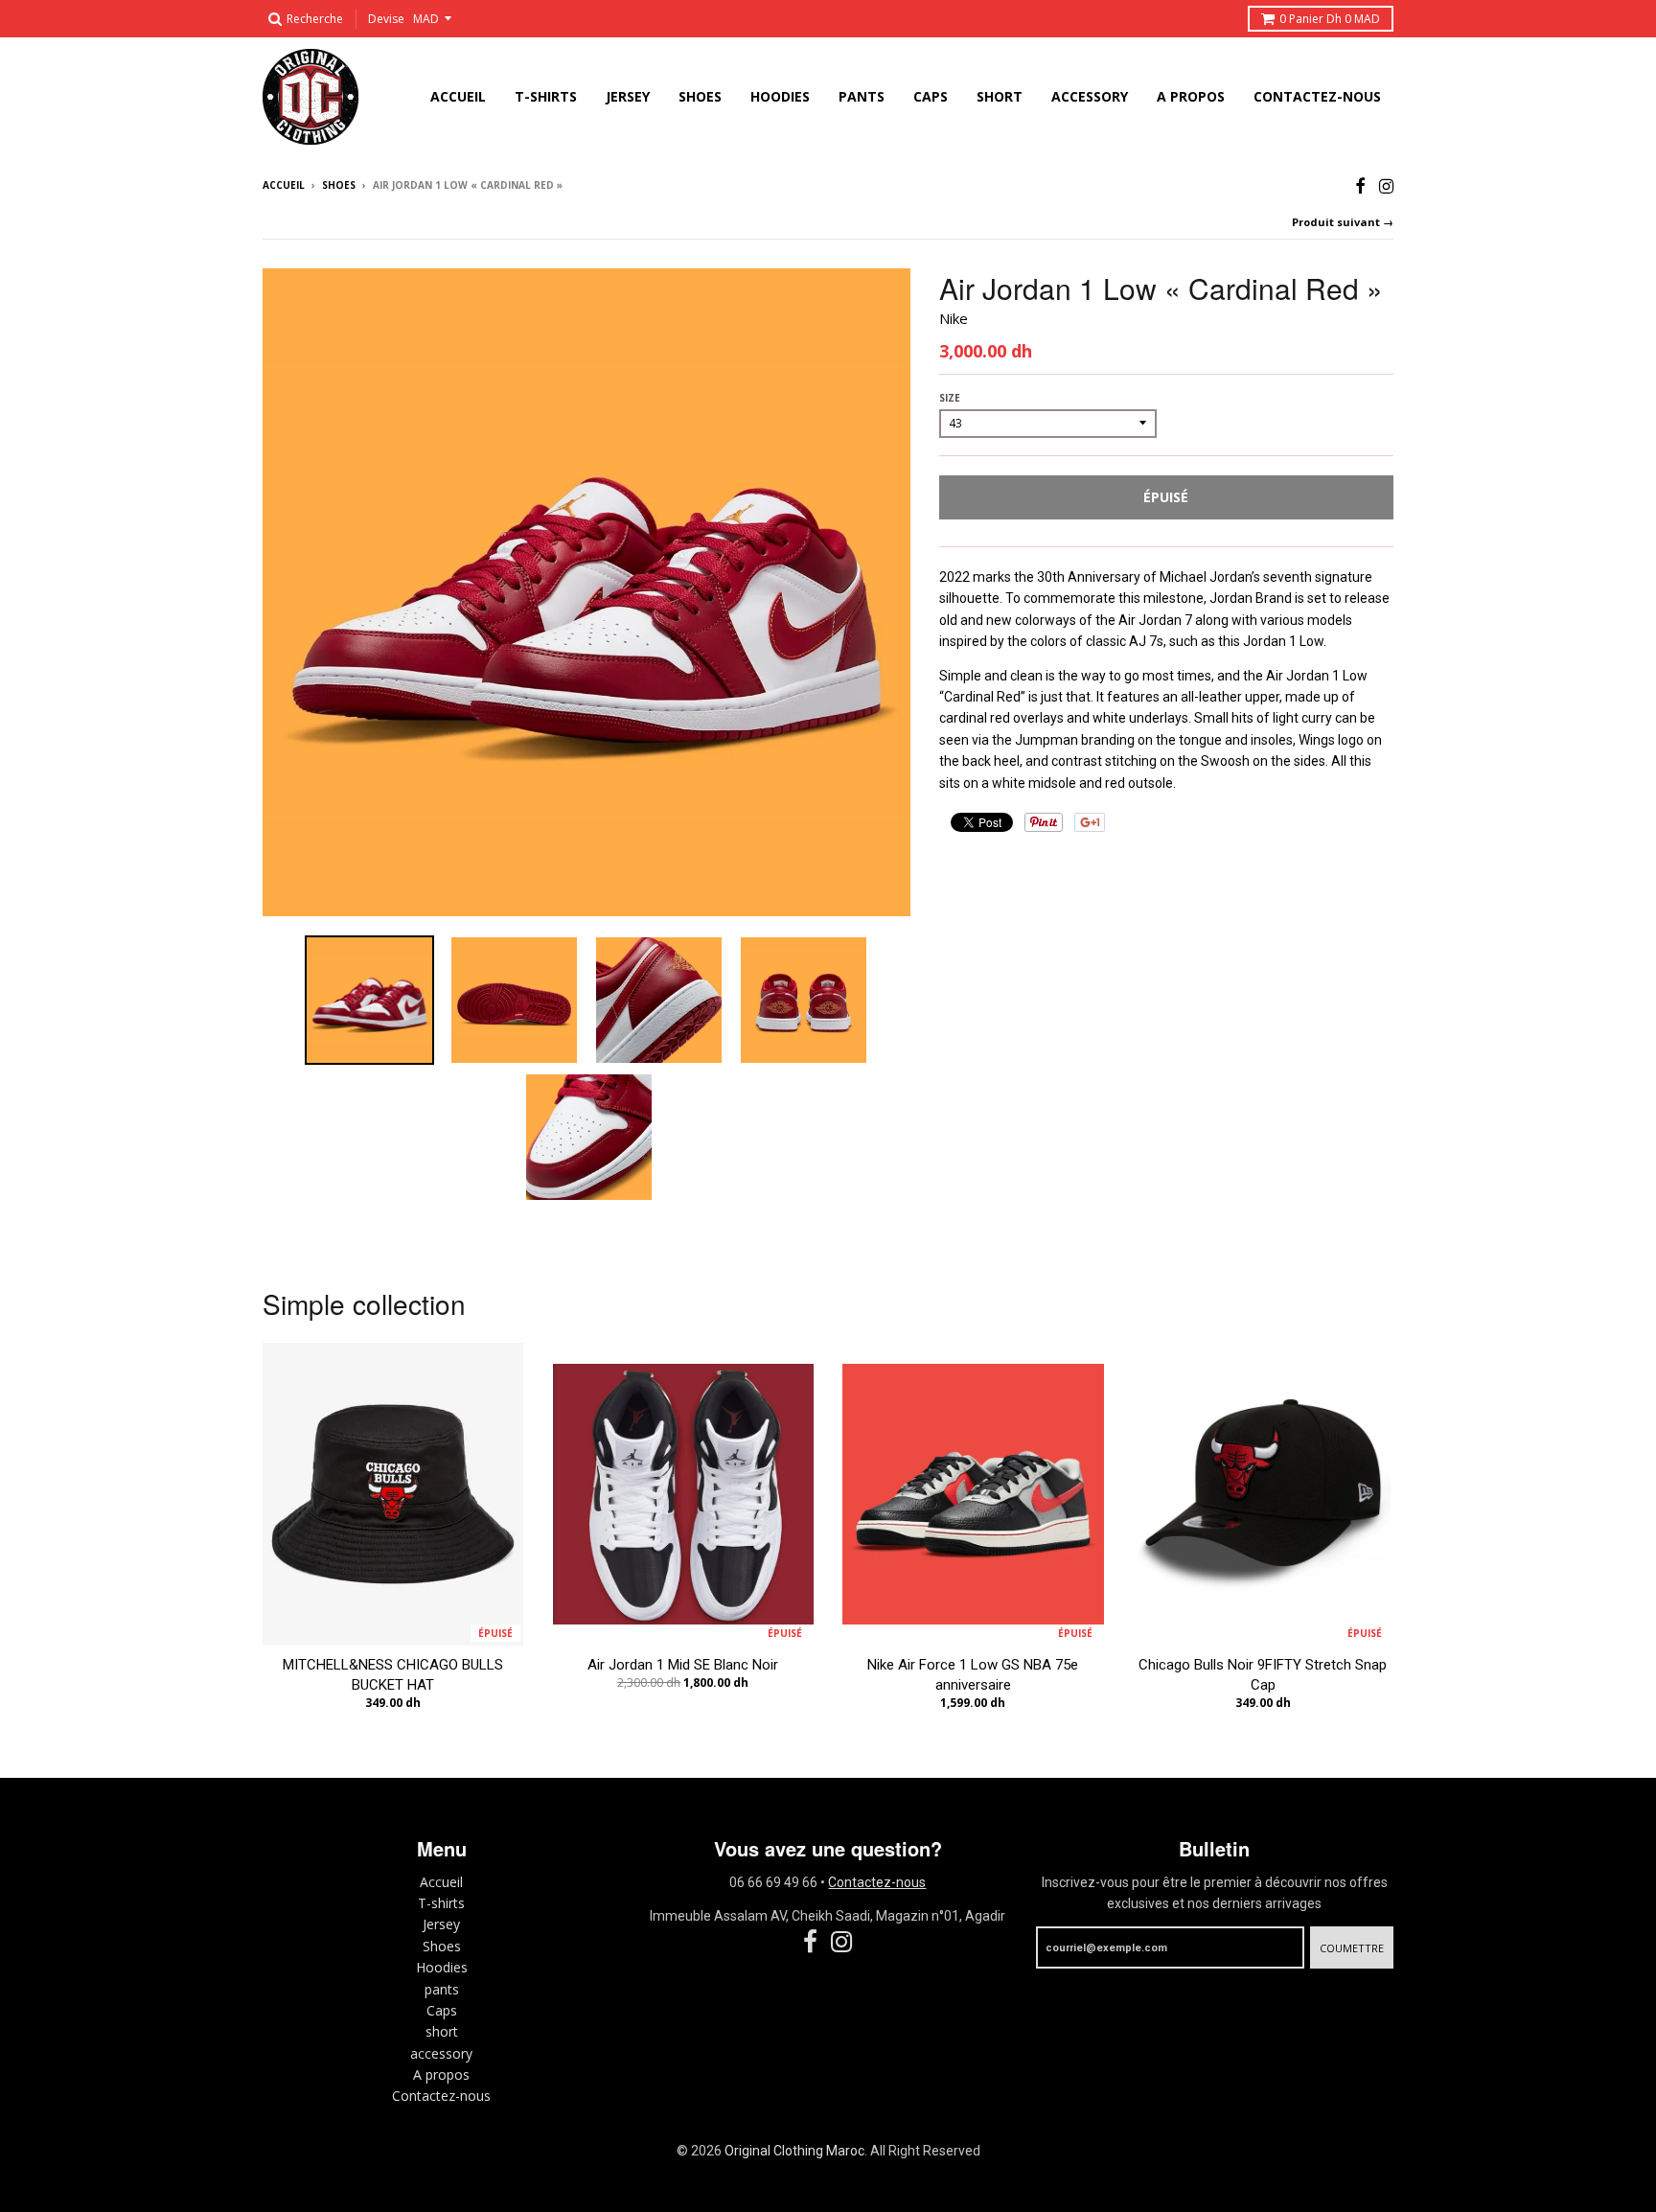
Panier (1330, 19)
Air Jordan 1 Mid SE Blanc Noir (683, 1665)
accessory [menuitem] (1090, 96)
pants (442, 1989)
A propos (441, 2074)
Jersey (441, 1924)
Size (950, 398)
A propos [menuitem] (1191, 96)
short (442, 2031)
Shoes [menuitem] (700, 96)
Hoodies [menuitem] (780, 96)
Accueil (284, 185)
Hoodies (442, 1967)
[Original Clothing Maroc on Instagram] (1386, 186)
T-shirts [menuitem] (546, 96)
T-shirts (441, 1903)
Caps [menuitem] (931, 96)
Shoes (339, 185)
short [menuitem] (1000, 96)
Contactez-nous (441, 2096)
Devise (386, 19)
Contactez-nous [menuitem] (1317, 96)
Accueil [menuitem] (458, 96)
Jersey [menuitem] (628, 96)
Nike (954, 318)
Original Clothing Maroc (794, 2151)
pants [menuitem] (862, 96)
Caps (442, 2010)
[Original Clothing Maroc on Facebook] (1360, 186)
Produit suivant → (1343, 222)
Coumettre (1352, 1948)
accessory (441, 2053)
